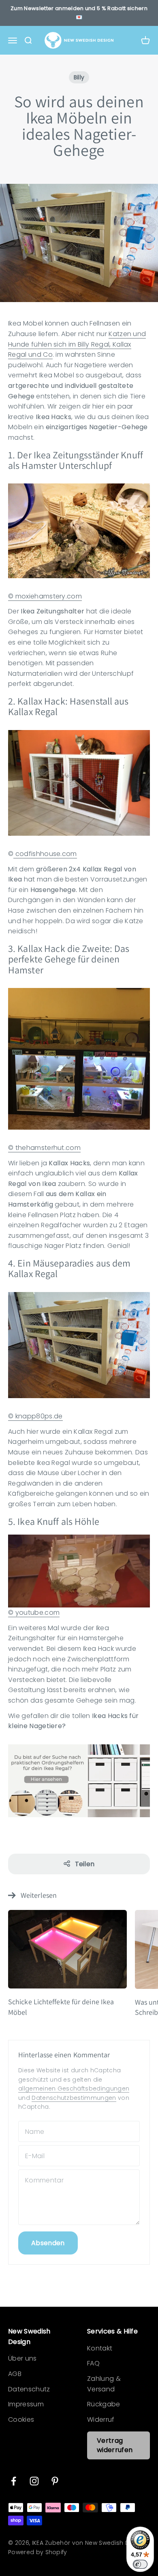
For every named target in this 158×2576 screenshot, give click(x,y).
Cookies (21, 2420)
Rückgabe (104, 2404)
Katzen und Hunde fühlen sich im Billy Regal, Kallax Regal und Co (77, 344)
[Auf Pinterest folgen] (55, 2481)
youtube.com (36, 1613)
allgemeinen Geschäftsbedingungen (74, 2088)
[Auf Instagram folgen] (34, 2481)
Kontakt (100, 2348)
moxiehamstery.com (48, 596)
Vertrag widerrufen (115, 2445)
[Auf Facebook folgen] (14, 2481)
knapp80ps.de (38, 1416)
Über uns (22, 2358)
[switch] (140, 2564)
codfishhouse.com (45, 854)
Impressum (26, 2404)
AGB (15, 2374)
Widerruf (101, 2420)
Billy (79, 77)
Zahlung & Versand (104, 2384)
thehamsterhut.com (47, 1148)
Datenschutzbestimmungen (74, 2098)
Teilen (85, 1864)
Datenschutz (29, 2389)
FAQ (93, 2363)
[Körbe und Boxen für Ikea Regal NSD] (79, 1781)
